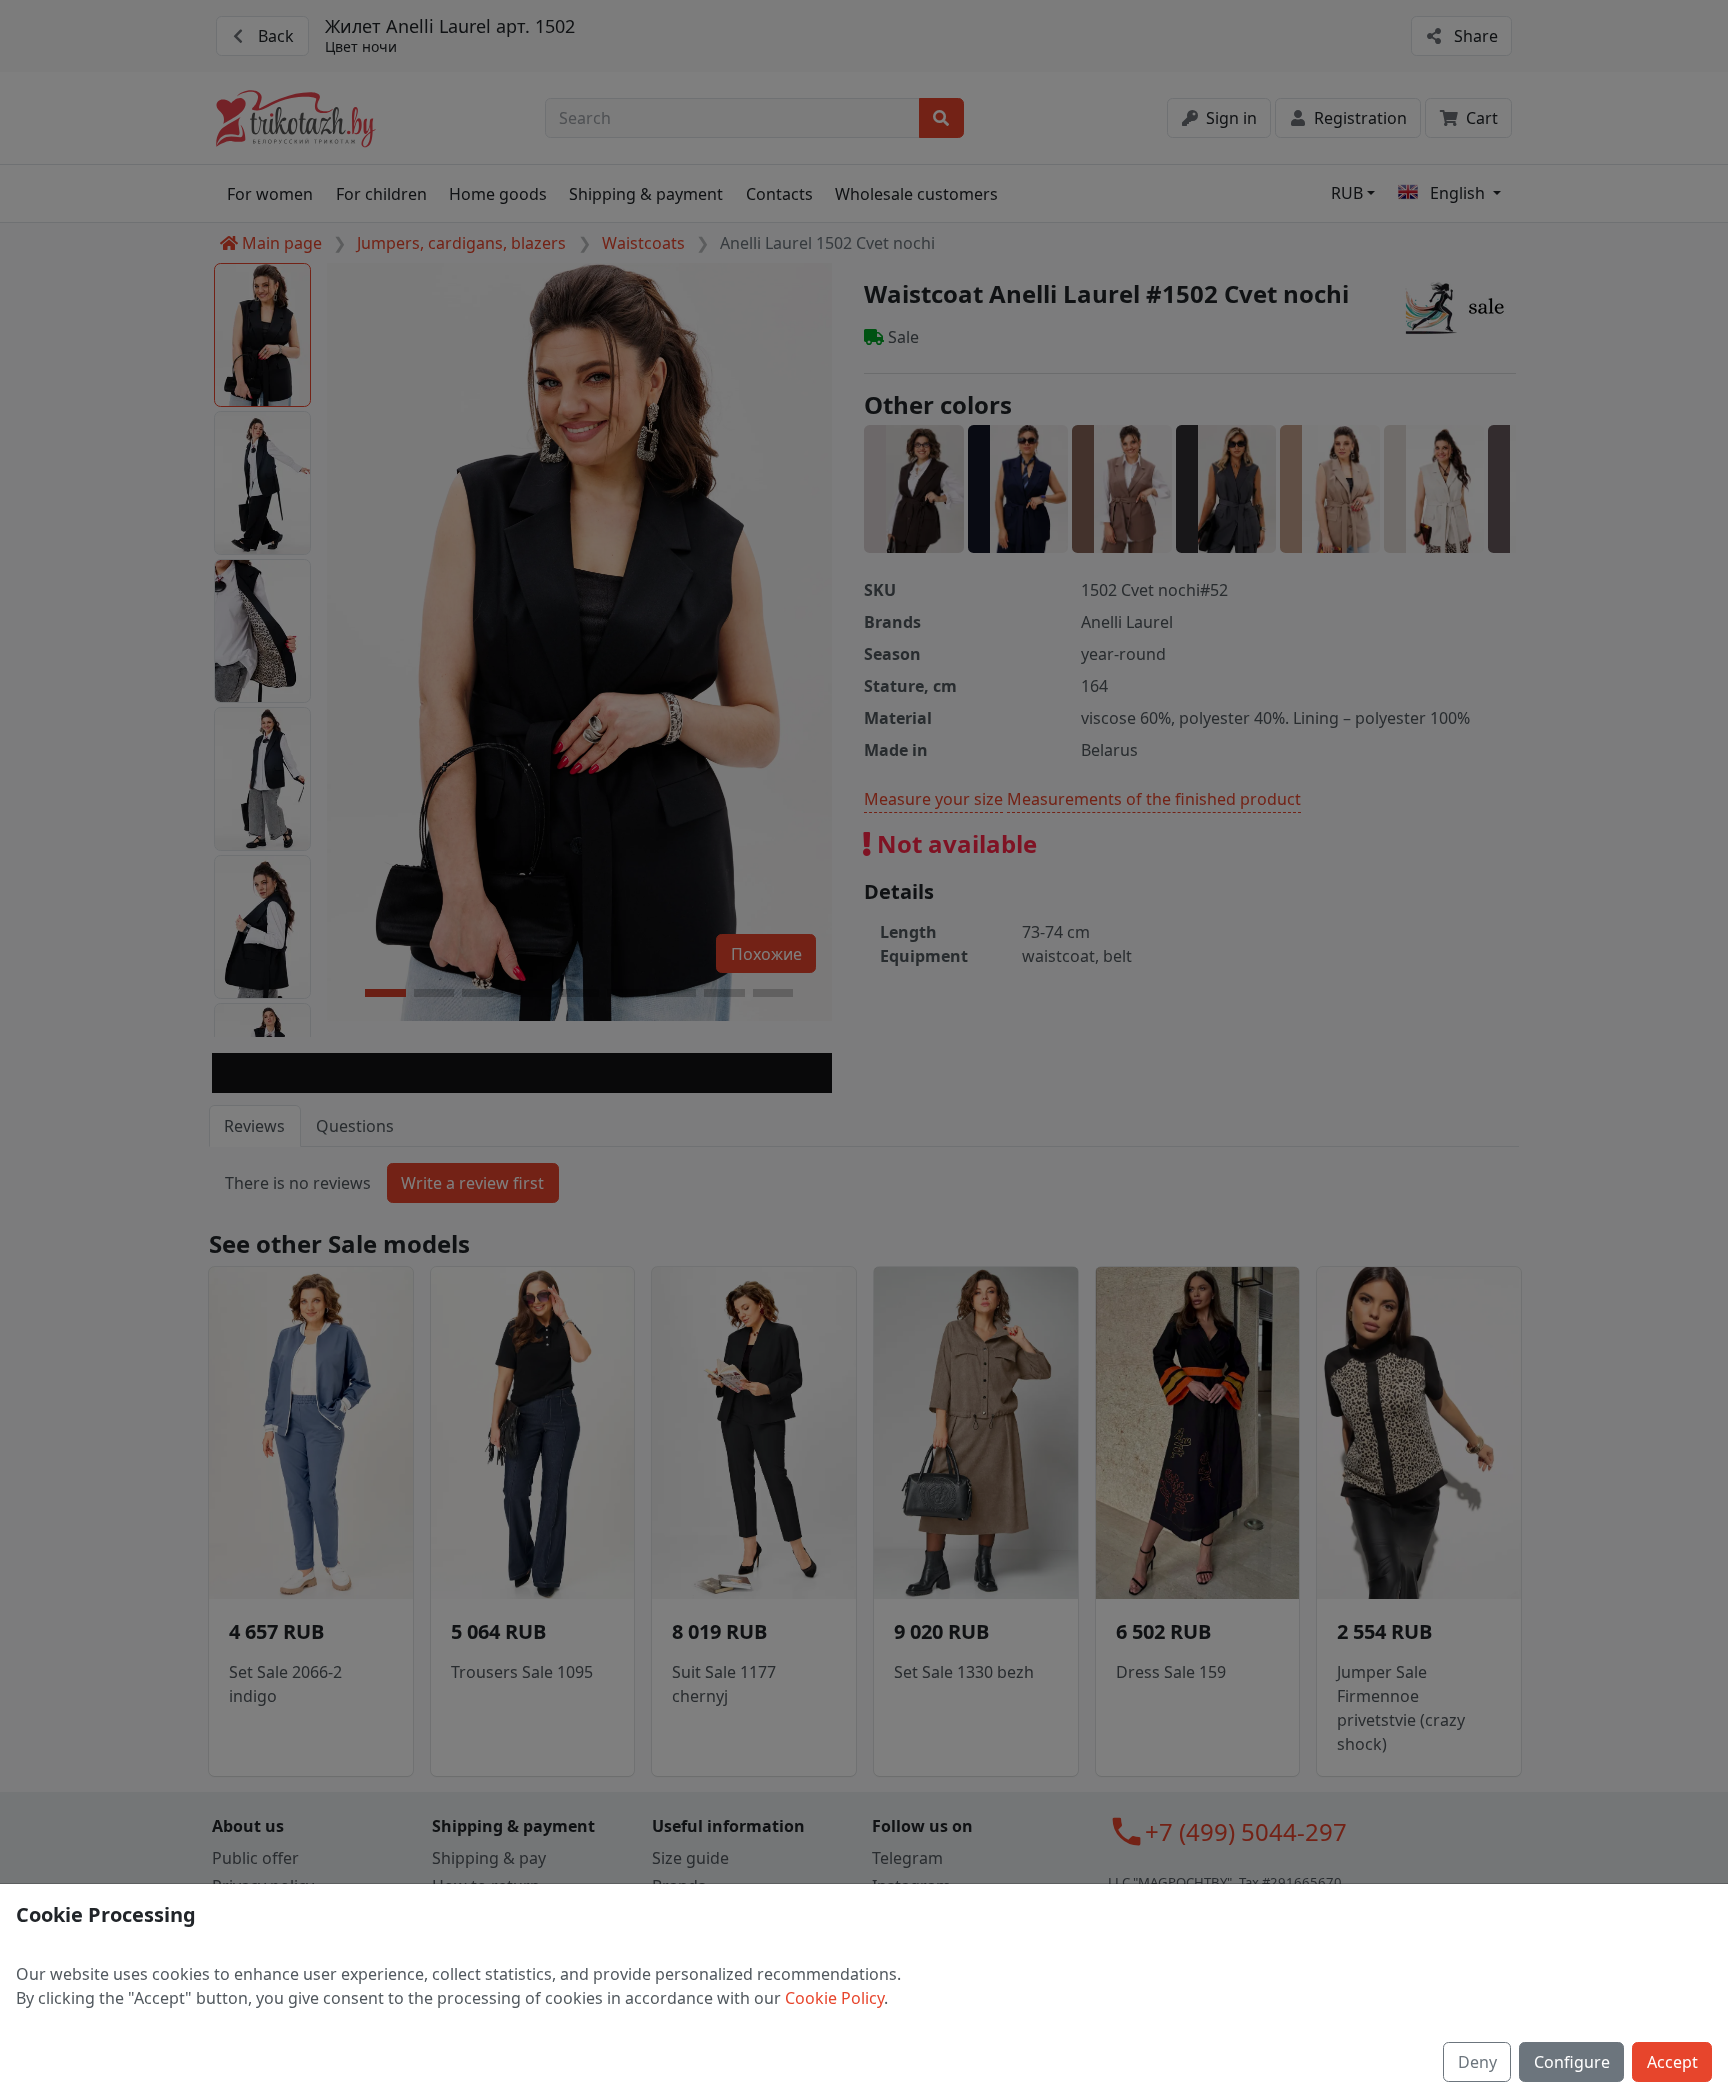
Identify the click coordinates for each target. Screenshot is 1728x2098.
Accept (1672, 2062)
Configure (1572, 2062)
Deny (1477, 2062)
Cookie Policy (834, 1998)
